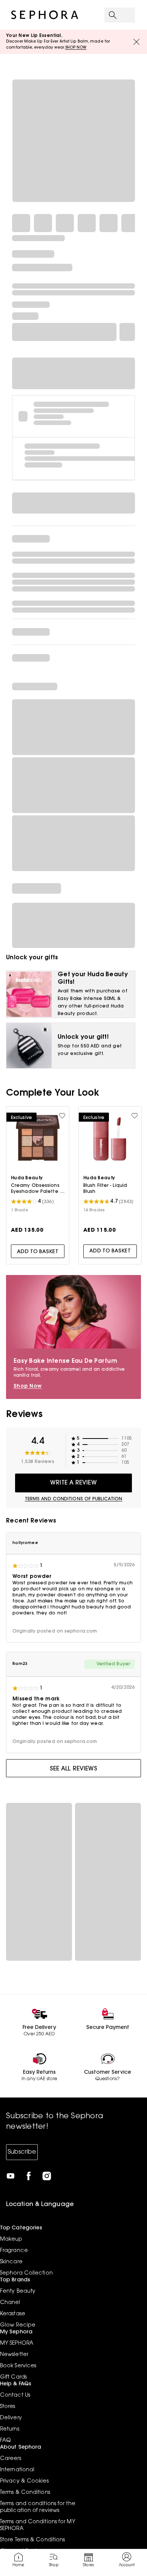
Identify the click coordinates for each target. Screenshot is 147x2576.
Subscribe (22, 2152)
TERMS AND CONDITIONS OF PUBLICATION (74, 1499)
